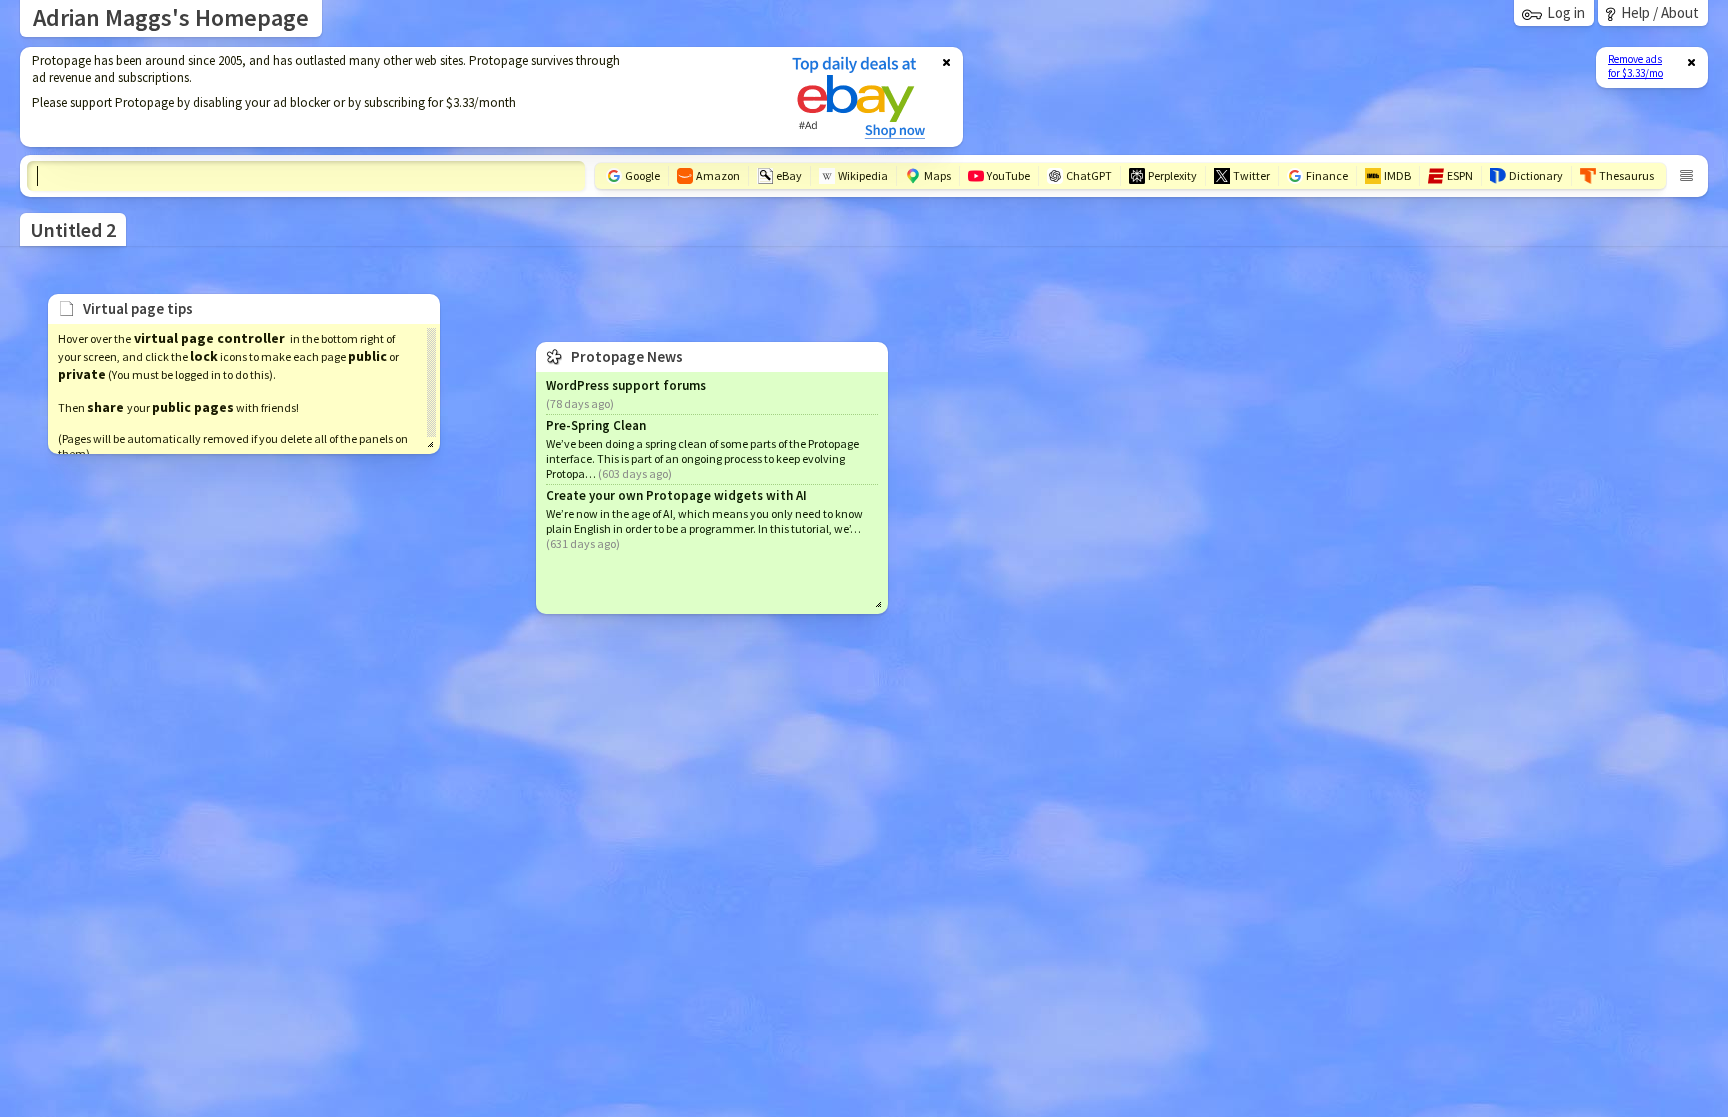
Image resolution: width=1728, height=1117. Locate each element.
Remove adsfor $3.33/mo (1635, 66)
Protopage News (627, 356)
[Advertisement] (393, 97)
